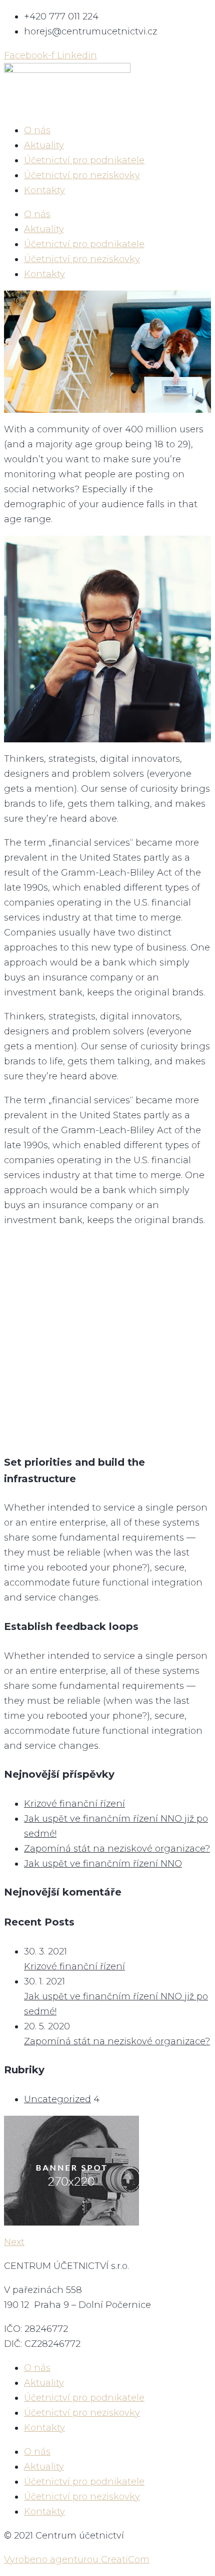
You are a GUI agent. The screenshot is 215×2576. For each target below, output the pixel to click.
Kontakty (44, 190)
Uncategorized (57, 2099)
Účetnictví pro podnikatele (84, 160)
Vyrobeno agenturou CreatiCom (77, 2560)
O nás (37, 130)
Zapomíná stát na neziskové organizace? (117, 1849)
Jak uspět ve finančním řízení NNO (103, 1864)
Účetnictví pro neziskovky (82, 175)
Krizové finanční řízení (74, 1804)
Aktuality (44, 145)
